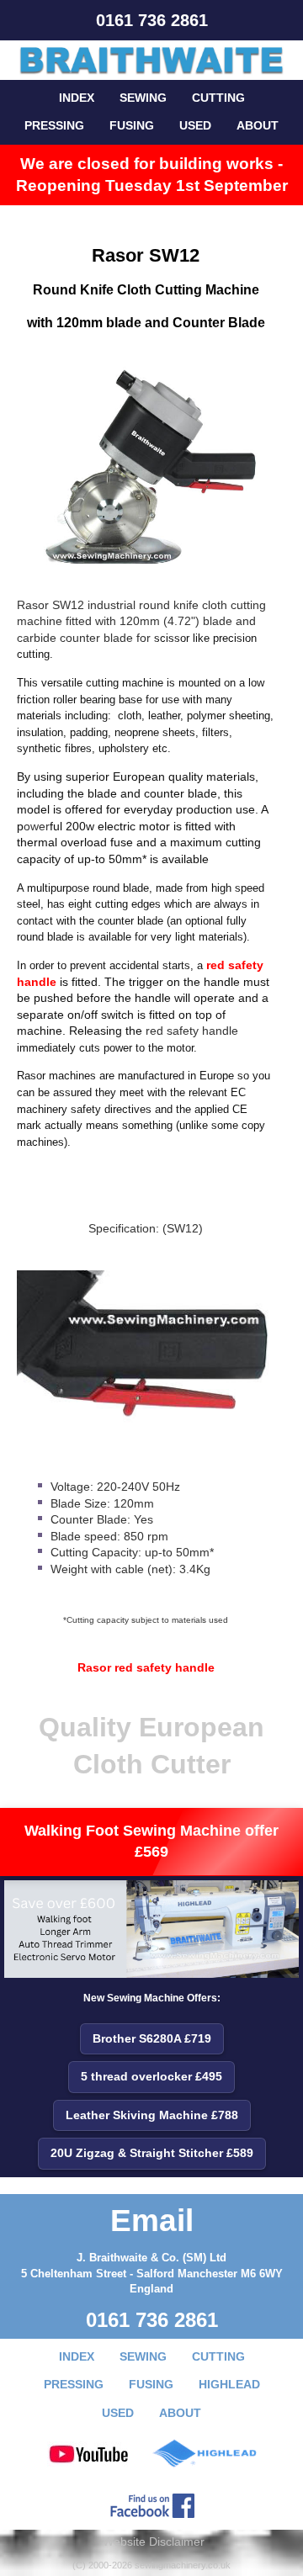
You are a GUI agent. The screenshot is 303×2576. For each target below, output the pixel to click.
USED (195, 125)
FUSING (132, 125)
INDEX (77, 98)
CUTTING (218, 98)
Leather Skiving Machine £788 (152, 2115)
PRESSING (54, 125)
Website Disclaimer (154, 2542)
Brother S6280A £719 (152, 2038)
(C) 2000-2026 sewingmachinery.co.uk (151, 2565)
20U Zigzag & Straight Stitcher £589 (152, 2153)
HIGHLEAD (229, 2384)
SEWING (143, 98)
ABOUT (258, 125)
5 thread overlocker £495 (151, 2076)
